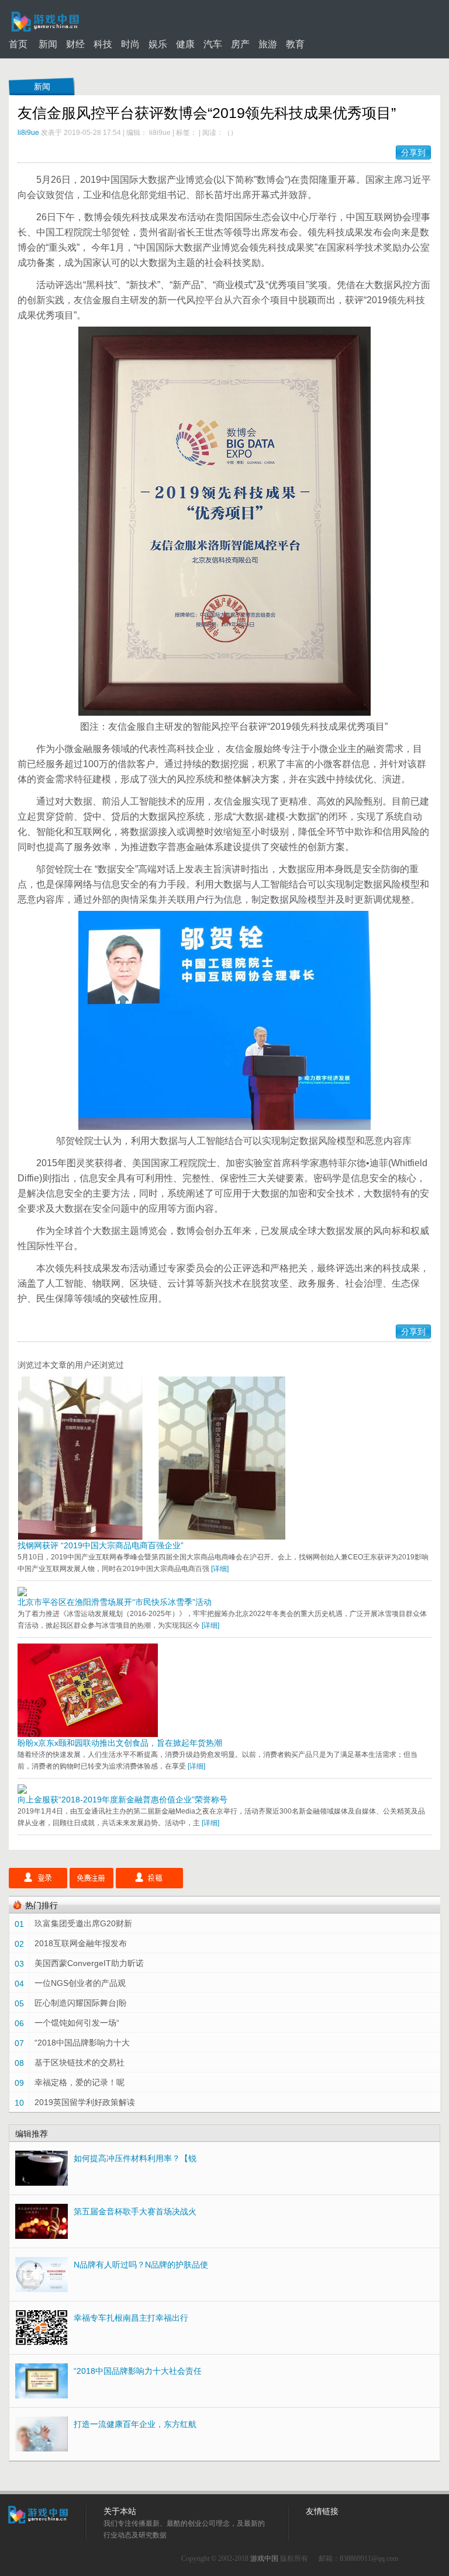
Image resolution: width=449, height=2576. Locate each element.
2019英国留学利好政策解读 (85, 2102)
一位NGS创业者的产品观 (80, 1983)
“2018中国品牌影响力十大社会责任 (138, 2371)
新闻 (48, 44)
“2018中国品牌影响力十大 (82, 2043)
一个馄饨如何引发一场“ (77, 2023)
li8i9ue (28, 133)
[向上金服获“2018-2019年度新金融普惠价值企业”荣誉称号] (22, 1791)
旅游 (268, 44)
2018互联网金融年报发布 (81, 1943)
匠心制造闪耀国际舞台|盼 (81, 2003)
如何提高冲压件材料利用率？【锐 (135, 2158)
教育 (295, 44)
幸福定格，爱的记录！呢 (80, 2082)
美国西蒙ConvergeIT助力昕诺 (89, 1963)
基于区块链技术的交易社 (80, 2062)
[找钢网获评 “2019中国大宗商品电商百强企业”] (151, 1537)
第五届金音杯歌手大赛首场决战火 (135, 2211)
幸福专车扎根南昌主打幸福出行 (131, 2318)
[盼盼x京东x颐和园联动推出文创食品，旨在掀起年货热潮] (88, 1734)
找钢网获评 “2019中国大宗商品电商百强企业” (101, 1545)
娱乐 (158, 44)
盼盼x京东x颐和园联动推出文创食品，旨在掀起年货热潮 (120, 1743)
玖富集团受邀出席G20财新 (83, 1923)
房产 (240, 44)
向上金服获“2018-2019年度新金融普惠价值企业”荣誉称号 (122, 1800)
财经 (75, 44)
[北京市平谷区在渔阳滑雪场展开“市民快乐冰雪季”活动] (22, 1593)
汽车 (213, 44)
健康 (185, 44)
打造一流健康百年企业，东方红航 (135, 2424)
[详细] (220, 1569)
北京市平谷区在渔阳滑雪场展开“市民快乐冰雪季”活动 (115, 1602)
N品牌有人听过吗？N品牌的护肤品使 (141, 2265)
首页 (18, 44)
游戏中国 (264, 2558)
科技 (103, 44)
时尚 (130, 44)
